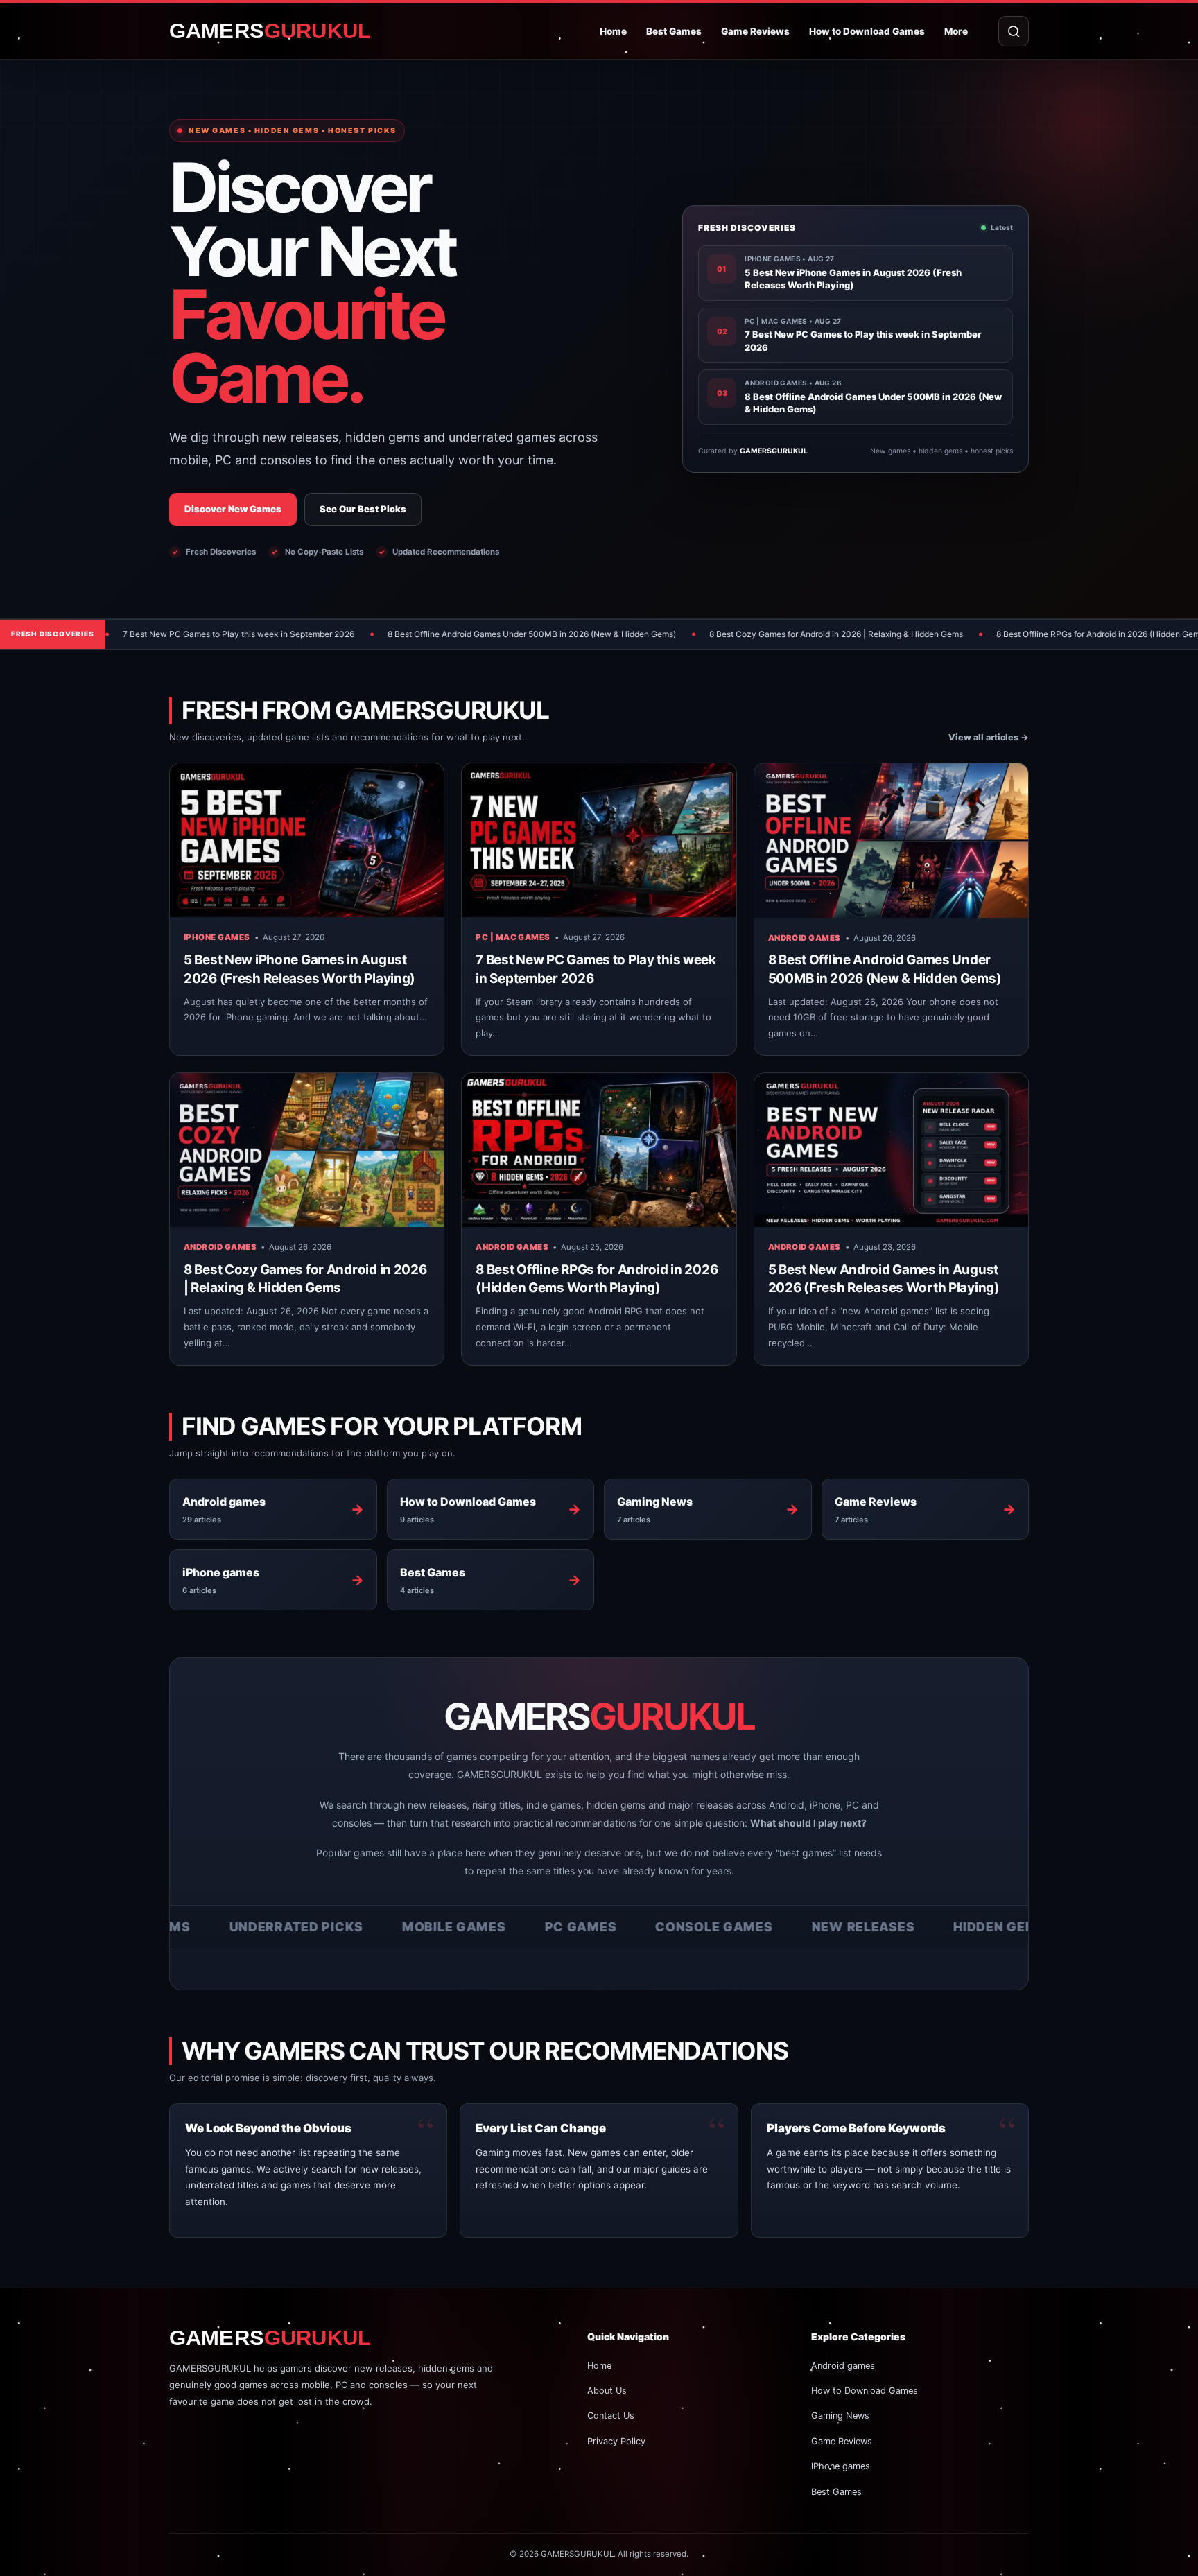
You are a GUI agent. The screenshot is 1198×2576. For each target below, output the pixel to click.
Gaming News (840, 2416)
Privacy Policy (616, 2441)
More (956, 31)
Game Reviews (755, 31)
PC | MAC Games (513, 937)
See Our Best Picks (363, 509)
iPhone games (217, 937)
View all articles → (989, 737)
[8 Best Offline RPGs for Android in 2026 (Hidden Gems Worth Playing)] (599, 1150)
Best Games (674, 31)
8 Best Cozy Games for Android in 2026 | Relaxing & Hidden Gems (693, 634)
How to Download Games (867, 31)
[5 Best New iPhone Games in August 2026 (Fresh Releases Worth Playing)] (307, 840)
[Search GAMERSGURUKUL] (1014, 31)
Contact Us (611, 2416)
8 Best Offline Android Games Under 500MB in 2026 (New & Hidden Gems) (389, 634)
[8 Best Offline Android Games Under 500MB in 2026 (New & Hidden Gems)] (891, 840)
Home (613, 31)
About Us (607, 2391)
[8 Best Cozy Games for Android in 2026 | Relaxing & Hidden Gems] (307, 1150)
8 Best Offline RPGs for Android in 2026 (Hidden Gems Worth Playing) (987, 634)
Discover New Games (233, 509)
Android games (805, 938)
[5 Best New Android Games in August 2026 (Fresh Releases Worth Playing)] (891, 1150)
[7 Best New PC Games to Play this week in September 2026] (599, 840)
